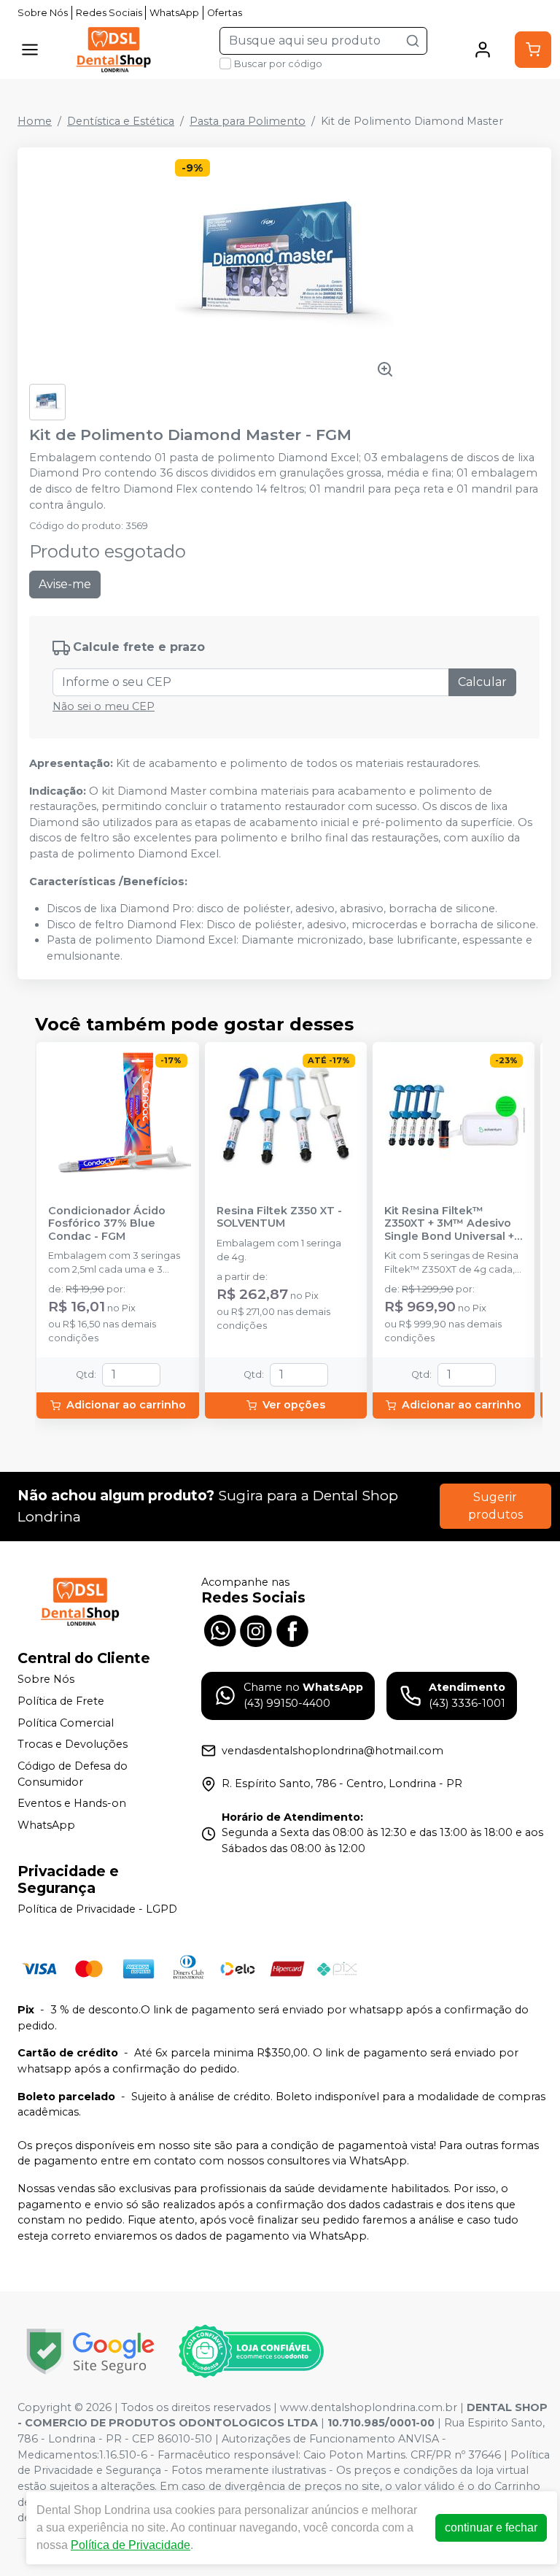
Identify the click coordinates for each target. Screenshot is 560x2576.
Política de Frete (61, 1701)
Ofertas (225, 13)
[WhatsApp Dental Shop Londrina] (219, 1629)
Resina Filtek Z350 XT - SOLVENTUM (279, 1217)
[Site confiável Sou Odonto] (251, 2351)
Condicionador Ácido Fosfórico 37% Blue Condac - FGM (107, 1224)
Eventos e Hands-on (72, 1803)
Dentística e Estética (121, 121)
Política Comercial (66, 1723)
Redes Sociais (109, 13)
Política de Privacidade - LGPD (97, 1910)
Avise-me (65, 584)
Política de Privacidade (131, 2545)
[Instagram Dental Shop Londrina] (256, 1629)
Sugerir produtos (495, 1506)
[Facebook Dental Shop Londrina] (292, 1629)
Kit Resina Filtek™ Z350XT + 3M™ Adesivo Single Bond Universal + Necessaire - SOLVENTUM (449, 1224)
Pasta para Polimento (248, 121)
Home (35, 121)
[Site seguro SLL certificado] (90, 2352)
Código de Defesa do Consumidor (73, 1774)
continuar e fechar (491, 2527)
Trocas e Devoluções (73, 1744)
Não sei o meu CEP (104, 706)
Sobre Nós (43, 13)
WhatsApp (174, 13)
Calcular (482, 682)
